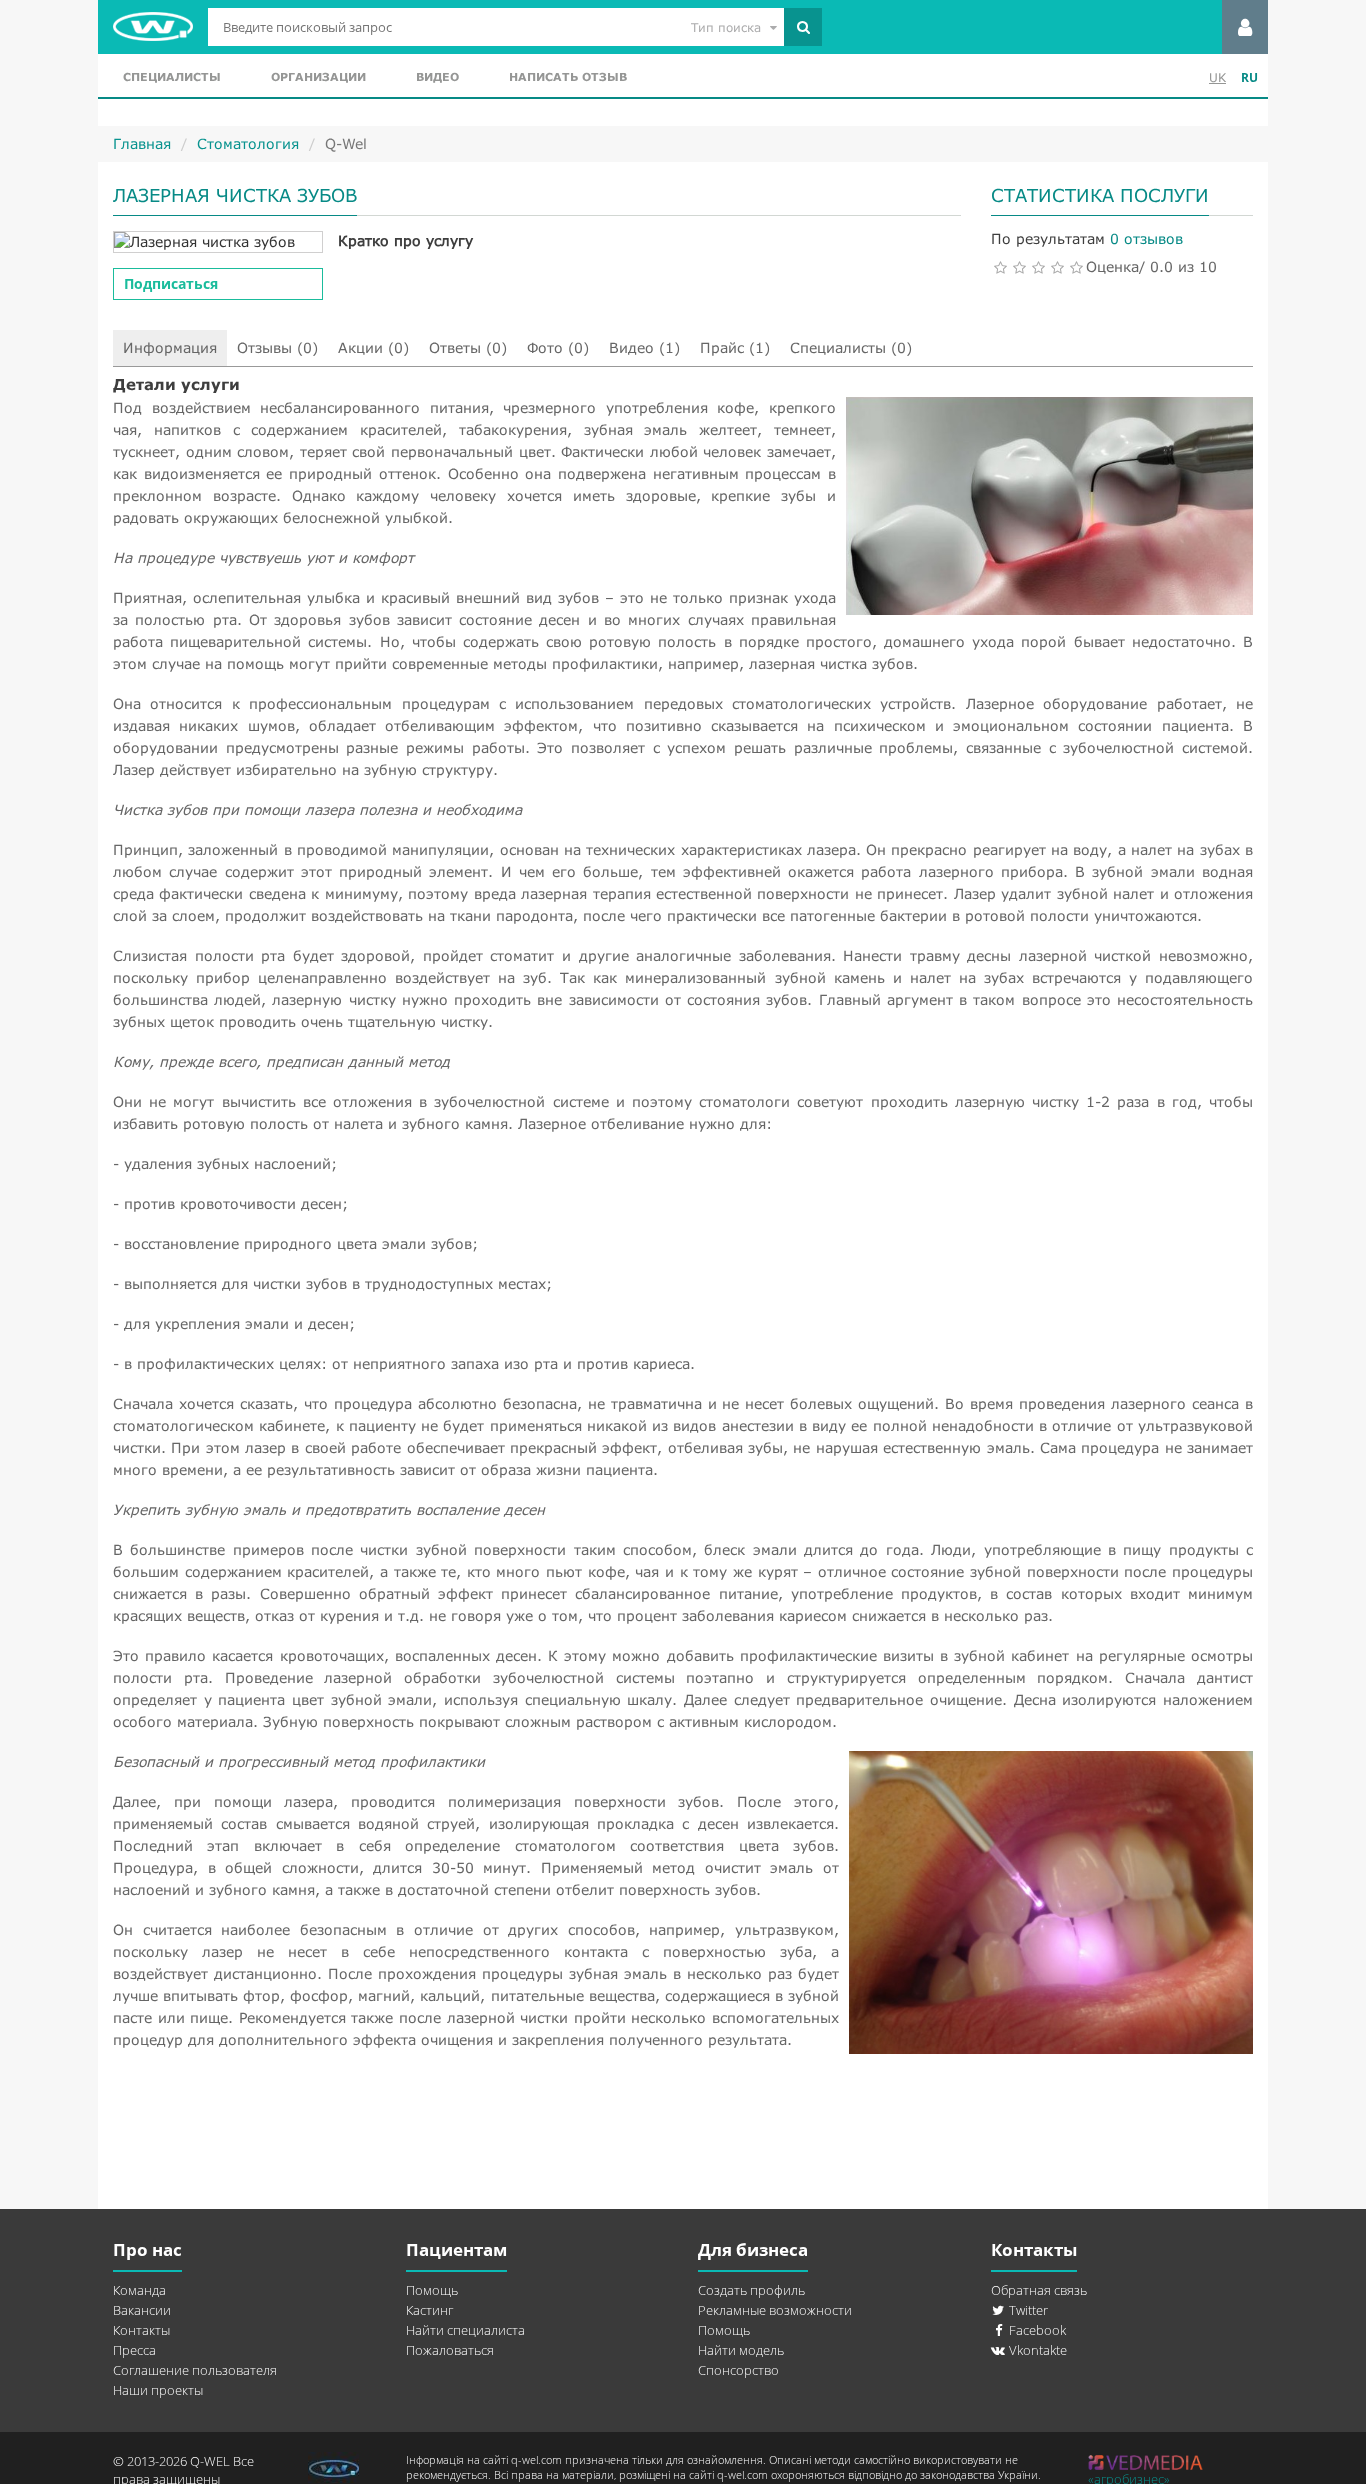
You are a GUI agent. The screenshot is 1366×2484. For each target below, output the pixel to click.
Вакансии (142, 2310)
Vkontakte (1036, 2350)
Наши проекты (158, 2390)
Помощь (432, 2290)
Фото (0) (558, 347)
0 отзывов (1146, 238)
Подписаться (171, 283)
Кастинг (429, 2310)
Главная (142, 143)
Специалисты (172, 76)
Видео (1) (644, 347)
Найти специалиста (465, 2330)
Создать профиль (751, 2290)
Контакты (141, 2330)
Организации (318, 76)
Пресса (134, 2350)
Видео (437, 76)
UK (1217, 77)
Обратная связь (1039, 2290)
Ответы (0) (468, 347)
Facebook (1036, 2330)
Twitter (1027, 2310)
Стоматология (248, 143)
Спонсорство (738, 2370)
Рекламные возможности (775, 2310)
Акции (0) (373, 347)
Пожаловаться (450, 2350)
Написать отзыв (568, 76)
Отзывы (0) (277, 347)
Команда (139, 2290)
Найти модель (741, 2350)
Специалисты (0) (851, 347)
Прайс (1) (735, 347)
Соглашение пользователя (195, 2370)
